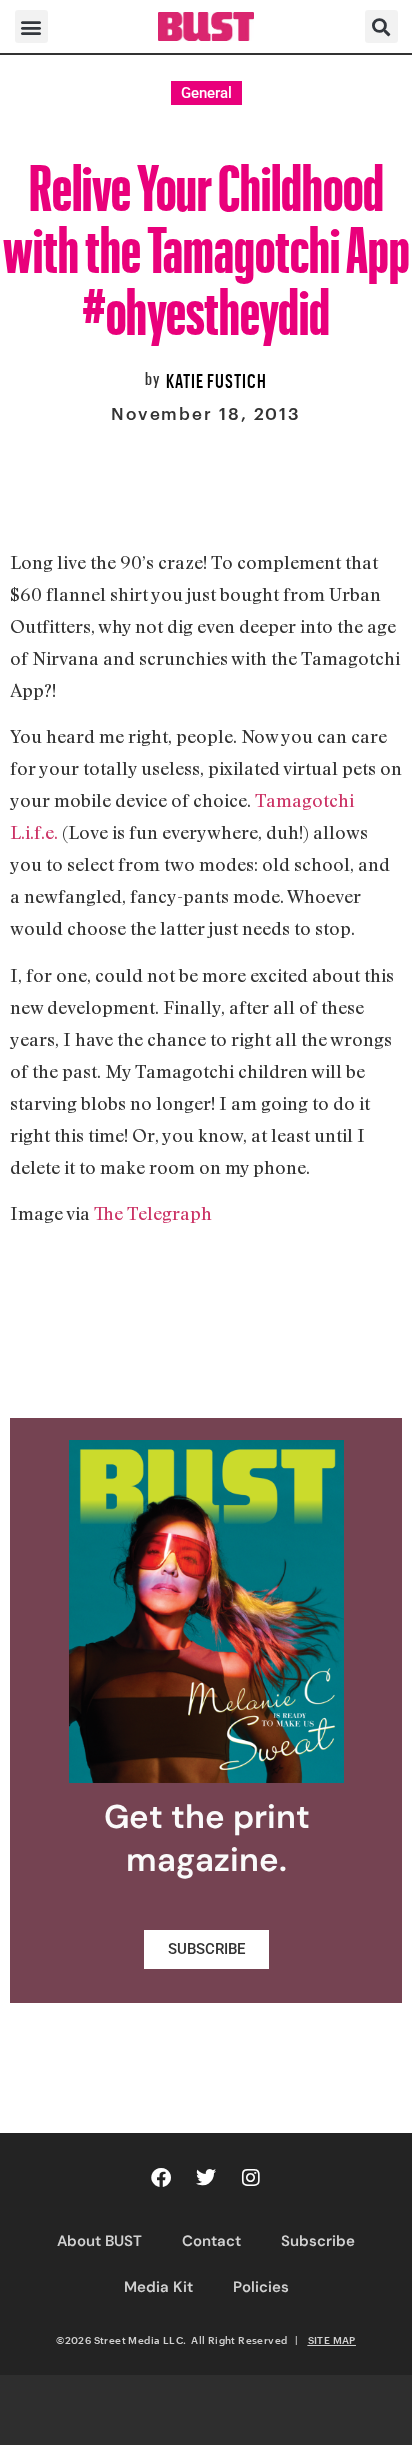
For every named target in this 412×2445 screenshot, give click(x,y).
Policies (261, 2287)
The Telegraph (153, 1213)
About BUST (99, 2241)
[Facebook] (161, 2178)
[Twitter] (206, 2178)
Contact (211, 2241)
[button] (31, 26)
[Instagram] (251, 2178)
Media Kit (158, 2287)
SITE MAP (332, 2340)
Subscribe (318, 2241)
